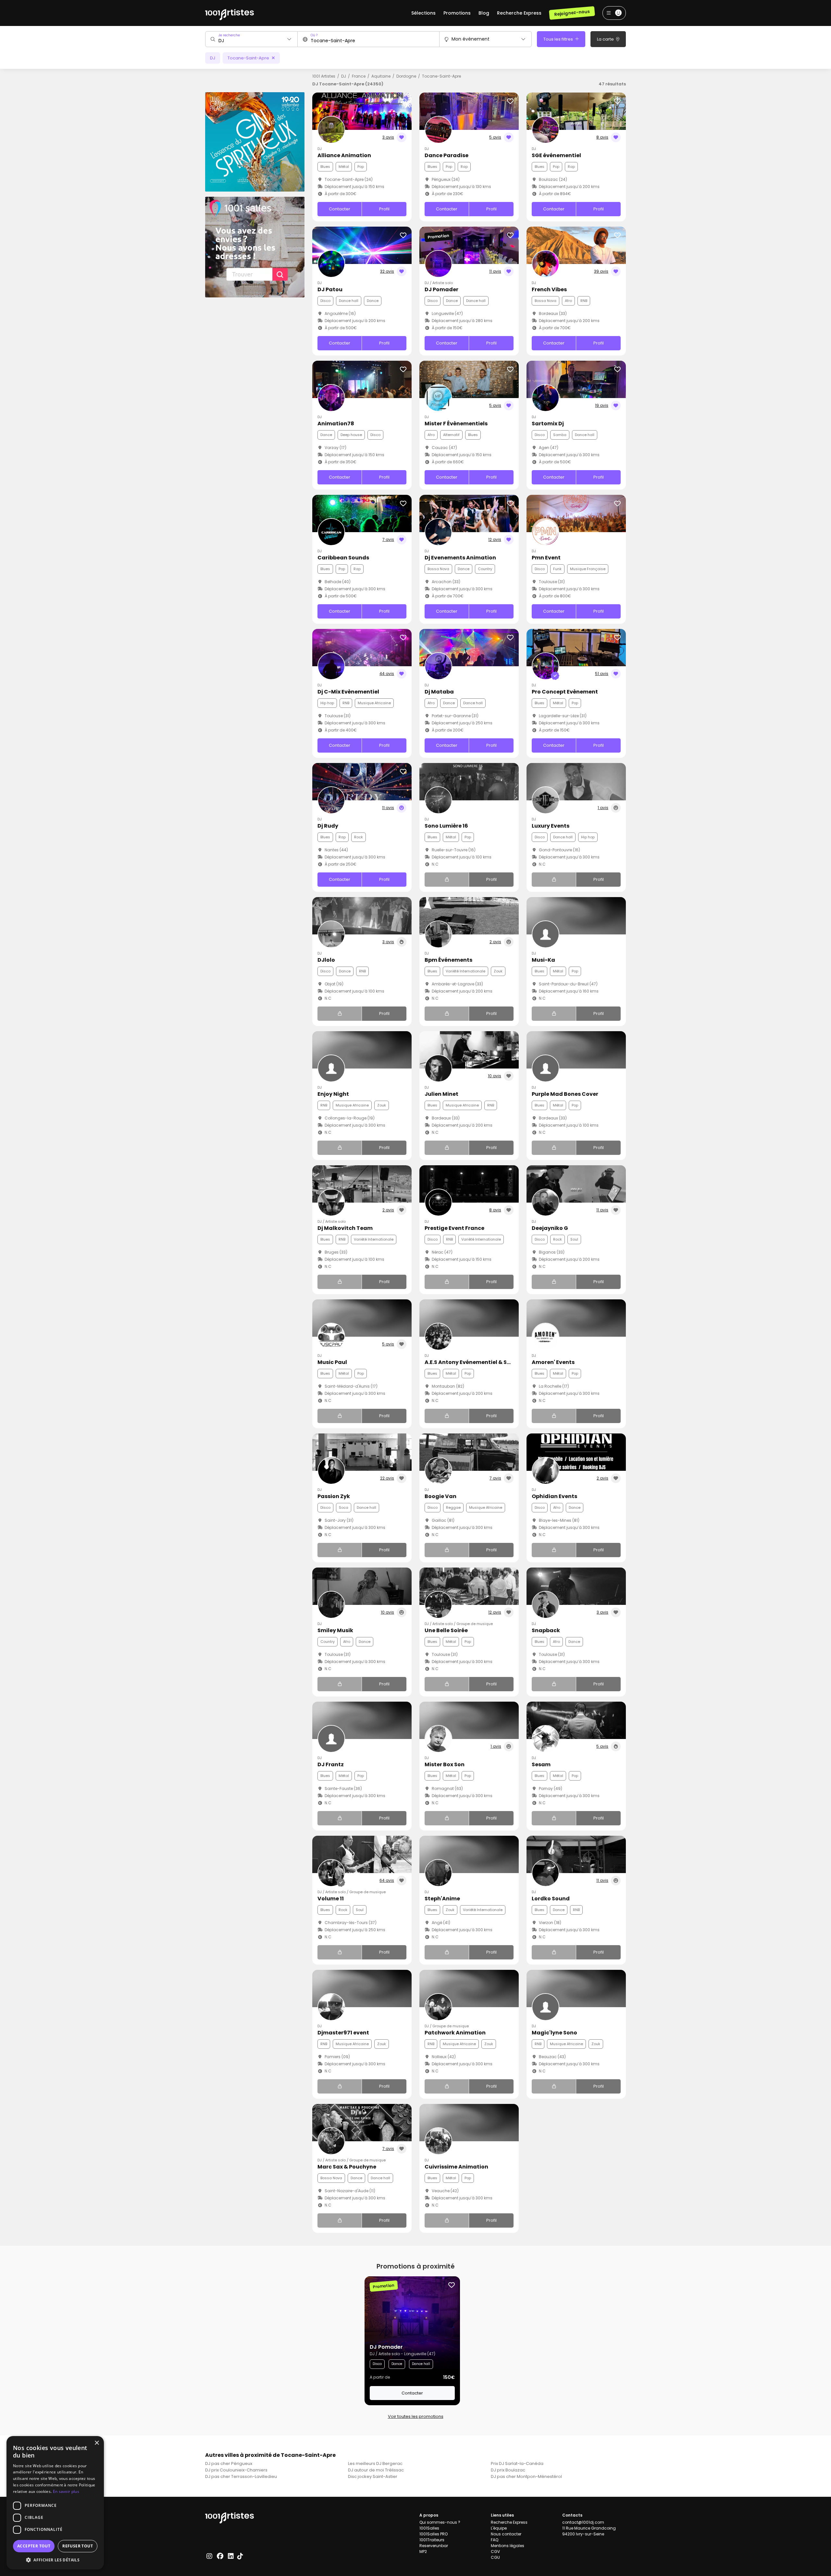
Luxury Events (551, 826)
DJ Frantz (331, 1764)
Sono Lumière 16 (446, 826)
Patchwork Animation (455, 2033)
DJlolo (326, 960)
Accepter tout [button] (34, 2546)
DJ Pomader (441, 289)
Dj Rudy (328, 826)
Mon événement (471, 39)
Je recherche (229, 35)
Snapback (546, 1630)
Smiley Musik (335, 1630)
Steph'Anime (442, 1899)
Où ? (314, 35)
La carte (606, 39)
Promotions (457, 13)
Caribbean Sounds (343, 558)
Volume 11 (331, 1899)
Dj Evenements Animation (460, 558)
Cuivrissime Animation (456, 2167)
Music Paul (332, 1362)
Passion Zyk (334, 1496)
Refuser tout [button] (78, 2546)
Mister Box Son (445, 1764)
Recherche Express (519, 13)
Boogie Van (440, 1496)
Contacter (340, 209)
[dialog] (55, 2503)
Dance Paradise (447, 155)
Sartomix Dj (548, 424)
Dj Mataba (439, 692)
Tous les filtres (559, 39)
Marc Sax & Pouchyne (347, 2167)
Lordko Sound (551, 1899)
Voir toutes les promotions (416, 2416)
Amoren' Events (553, 1362)
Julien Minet (441, 1094)
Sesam (541, 1764)
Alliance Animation (344, 155)
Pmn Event (546, 558)
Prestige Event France (454, 1228)
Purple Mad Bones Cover (565, 1094)
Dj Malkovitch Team (345, 1228)
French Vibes (549, 289)
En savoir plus (66, 2491)
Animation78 (336, 424)
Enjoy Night (333, 1094)
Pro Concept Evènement (565, 692)
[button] (55, 2560)
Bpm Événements (448, 960)
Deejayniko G (550, 1228)
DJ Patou (330, 289)
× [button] (97, 2443)
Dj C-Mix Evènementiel (348, 692)
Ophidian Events (554, 1496)
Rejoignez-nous (572, 13)
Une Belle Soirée (446, 1630)
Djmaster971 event (343, 2033)
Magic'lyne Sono (554, 2033)
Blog (484, 13)
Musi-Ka (543, 960)
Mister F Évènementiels (456, 424)
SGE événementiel (556, 155)
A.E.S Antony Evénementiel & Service (474, 1362)
